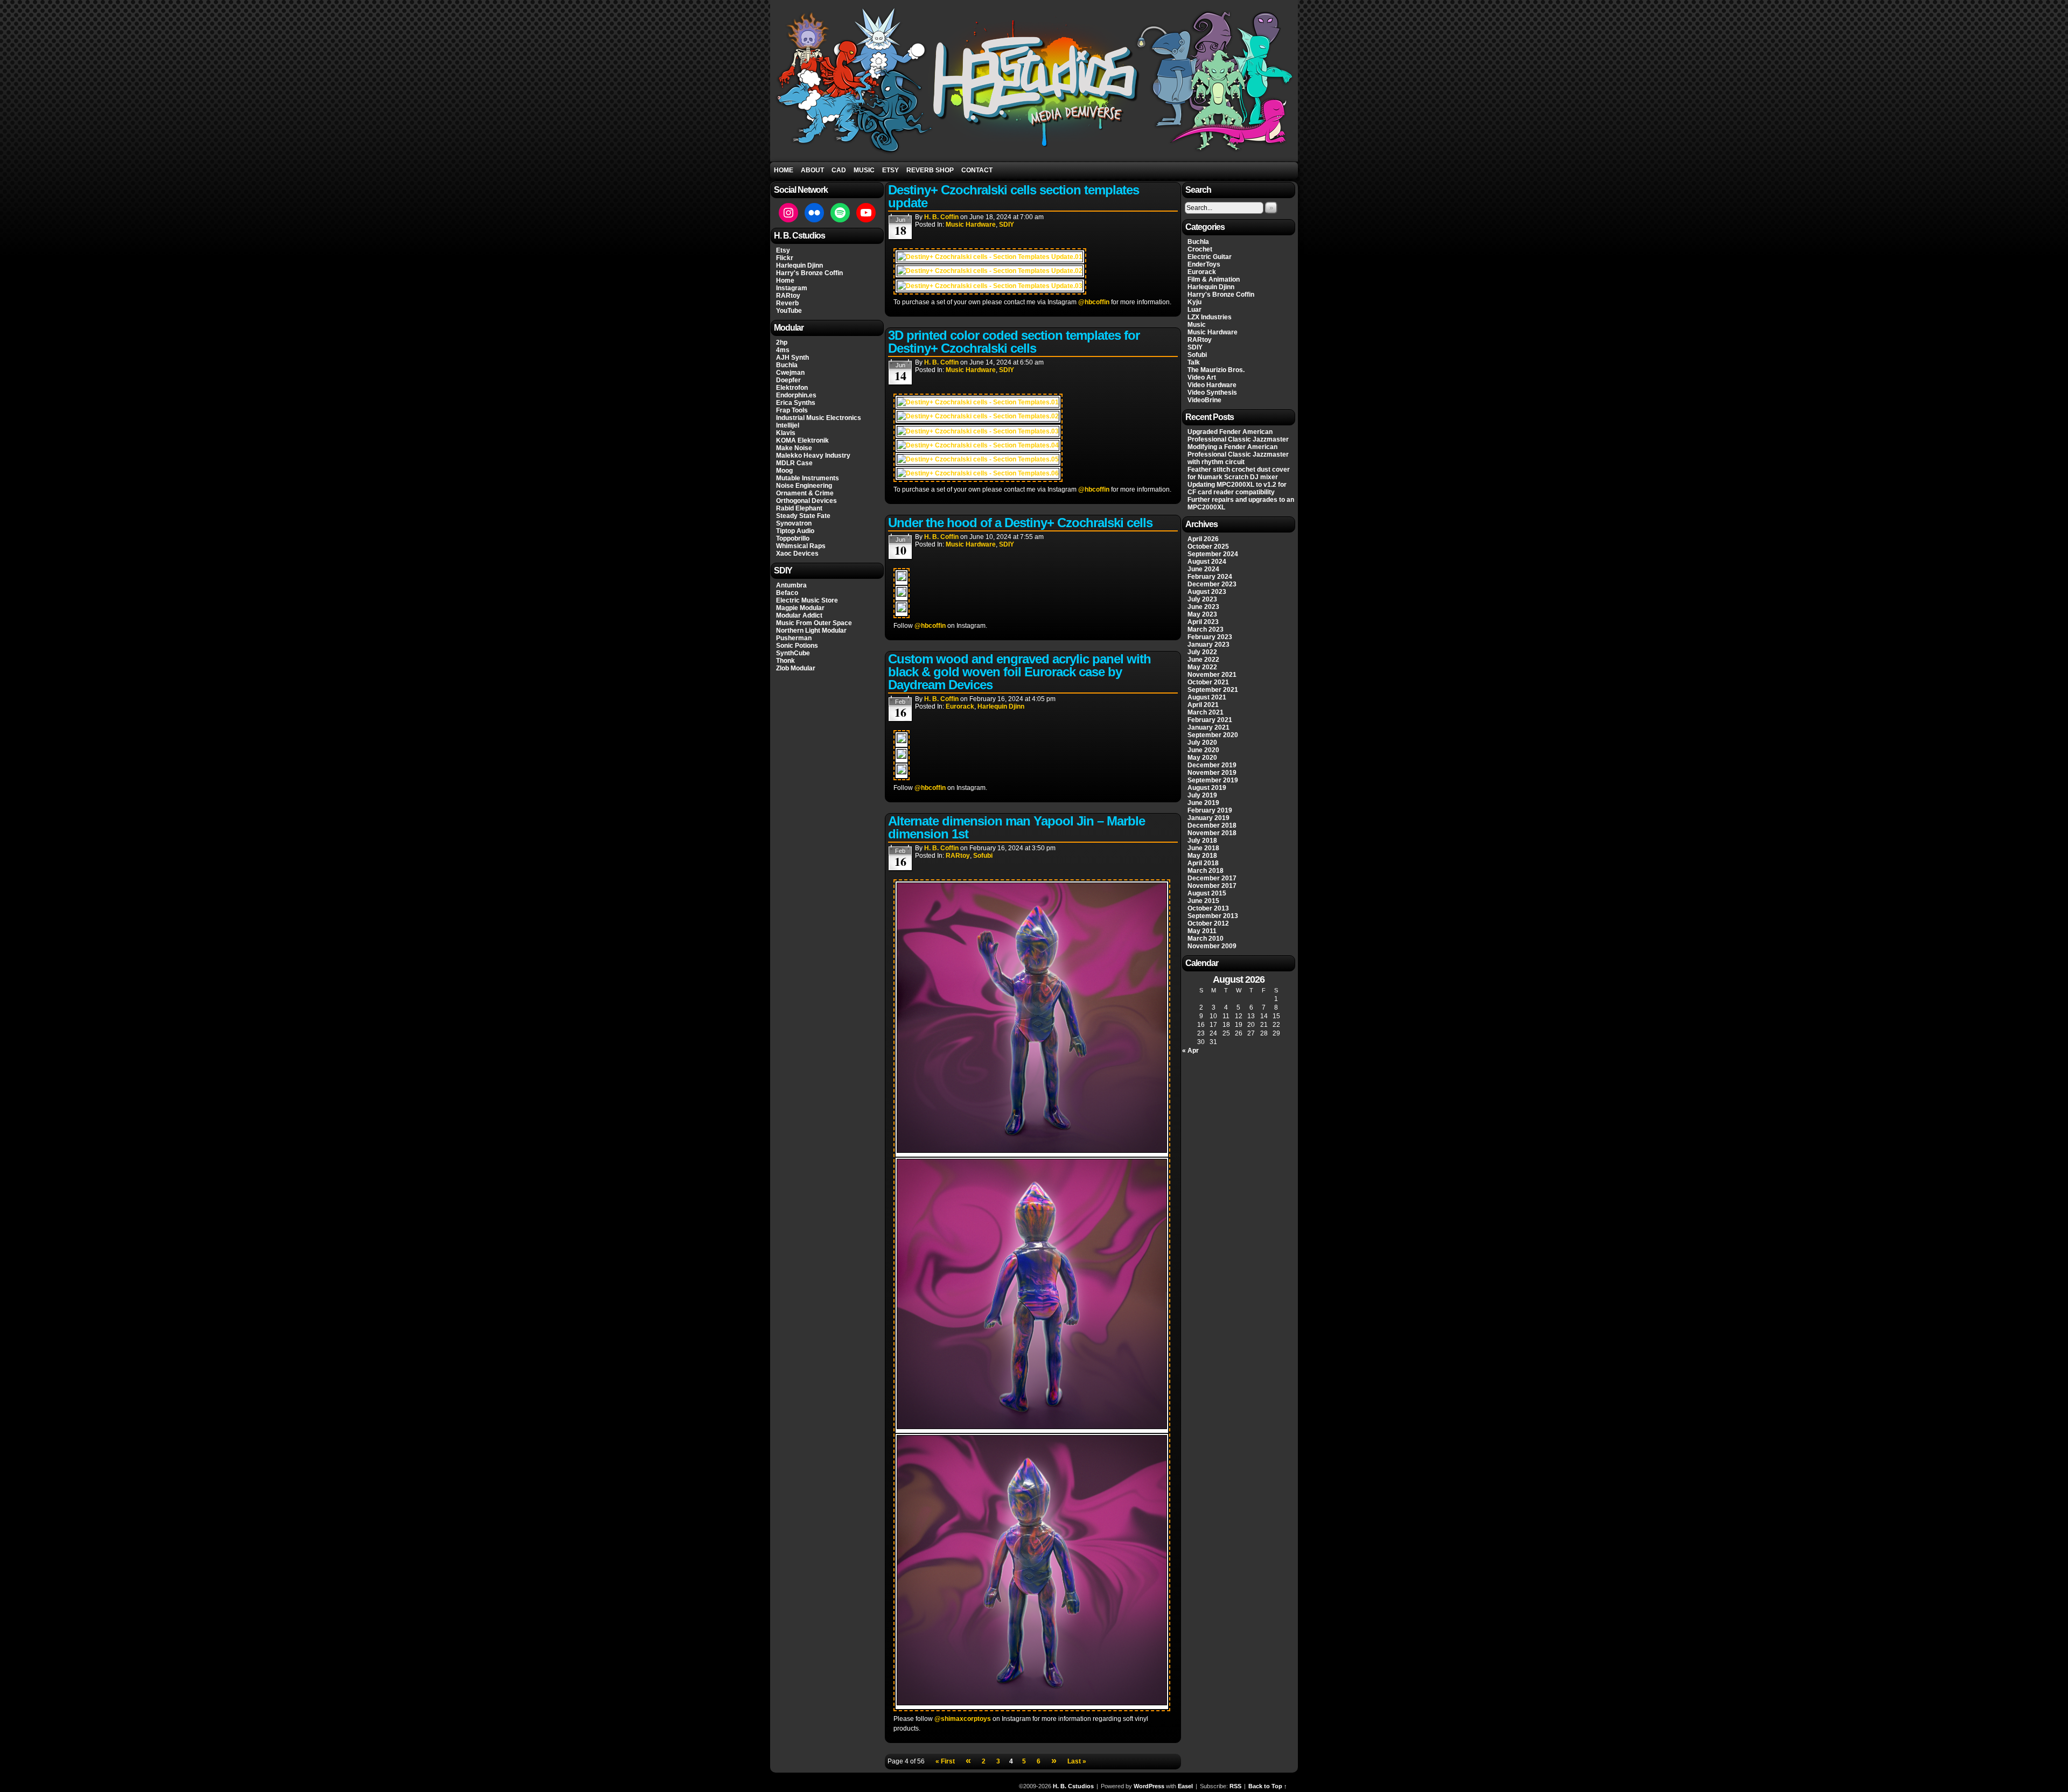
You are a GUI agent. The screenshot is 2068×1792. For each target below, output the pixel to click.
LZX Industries (1210, 317)
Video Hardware (1212, 385)
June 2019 (1203, 803)
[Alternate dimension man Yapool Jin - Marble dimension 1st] (1032, 1151)
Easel (1185, 1786)
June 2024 (1203, 569)
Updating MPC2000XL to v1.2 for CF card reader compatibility (1237, 488)
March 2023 (1206, 629)
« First (945, 1761)
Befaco (787, 593)
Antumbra (791, 585)
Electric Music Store (807, 600)
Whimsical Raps (801, 546)
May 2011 (1202, 931)
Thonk (785, 661)
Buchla (787, 365)
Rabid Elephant (799, 508)
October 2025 (1208, 547)
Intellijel (788, 425)
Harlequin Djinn (799, 265)
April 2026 (1203, 539)
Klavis (786, 433)
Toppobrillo (793, 538)
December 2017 (1212, 878)
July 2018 (1202, 841)
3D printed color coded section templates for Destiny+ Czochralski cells (1014, 342)
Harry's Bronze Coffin (809, 273)
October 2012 (1208, 923)
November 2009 (1212, 946)
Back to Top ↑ (1268, 1786)
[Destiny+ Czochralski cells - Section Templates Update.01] (990, 257)
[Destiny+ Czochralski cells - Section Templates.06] (978, 473)
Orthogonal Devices (806, 501)
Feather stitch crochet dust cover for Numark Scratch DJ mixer (1239, 473)
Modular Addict (799, 615)
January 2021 (1208, 727)
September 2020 (1213, 735)
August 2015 (1207, 893)
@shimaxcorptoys (963, 1719)
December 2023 (1212, 584)
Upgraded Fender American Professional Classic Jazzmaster (1238, 436)
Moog (784, 471)
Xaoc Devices (797, 554)
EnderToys (1204, 264)
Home (784, 170)
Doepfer (788, 380)
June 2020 (1203, 750)
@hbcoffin (1094, 302)
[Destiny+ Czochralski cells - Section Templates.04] (978, 445)
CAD (839, 170)
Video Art (1202, 377)
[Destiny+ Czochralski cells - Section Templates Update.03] (990, 286)
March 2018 (1206, 871)
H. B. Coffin (941, 217)
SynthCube (793, 653)
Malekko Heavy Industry (813, 456)
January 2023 (1208, 645)
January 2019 (1208, 818)
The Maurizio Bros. (1216, 370)
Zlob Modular (796, 668)
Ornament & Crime (805, 493)
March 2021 (1206, 712)
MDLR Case (794, 463)
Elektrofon (792, 388)
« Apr (1190, 1051)
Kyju (1194, 302)
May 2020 (1202, 758)
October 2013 (1208, 908)
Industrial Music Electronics (819, 418)
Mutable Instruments (808, 478)
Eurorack (960, 706)
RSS (1235, 1786)
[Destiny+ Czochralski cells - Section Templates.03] (978, 431)
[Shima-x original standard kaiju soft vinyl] (1032, 1427)
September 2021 (1213, 690)
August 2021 (1207, 697)
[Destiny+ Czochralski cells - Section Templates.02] (978, 416)
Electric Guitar (1210, 257)
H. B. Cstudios (1073, 1786)
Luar (1194, 310)
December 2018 (1212, 825)
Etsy (890, 170)
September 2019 (1213, 780)
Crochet (1200, 249)
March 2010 (1206, 939)
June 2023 (1203, 607)
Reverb (787, 303)
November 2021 (1212, 675)
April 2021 (1203, 705)
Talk (1194, 362)
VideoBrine (1204, 400)
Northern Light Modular (811, 631)
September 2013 (1213, 916)
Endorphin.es (796, 395)
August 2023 (1207, 592)
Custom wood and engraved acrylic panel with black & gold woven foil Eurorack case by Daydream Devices (1019, 672)
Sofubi (983, 856)
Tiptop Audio (795, 531)
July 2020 (1202, 743)
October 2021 (1208, 682)
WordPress (1149, 1786)
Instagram (792, 288)
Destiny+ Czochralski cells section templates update (1014, 196)
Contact (977, 170)
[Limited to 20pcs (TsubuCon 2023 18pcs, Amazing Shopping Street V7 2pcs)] (1032, 1703)
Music (864, 170)
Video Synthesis (1212, 393)
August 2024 (1207, 562)
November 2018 (1212, 833)
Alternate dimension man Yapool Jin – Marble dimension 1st (1016, 827)
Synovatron (794, 523)
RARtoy (788, 296)
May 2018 (1202, 856)
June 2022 (1203, 660)
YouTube (789, 311)
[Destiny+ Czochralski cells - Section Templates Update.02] (990, 271)
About (812, 170)
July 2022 (1202, 652)
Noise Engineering (804, 486)
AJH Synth (792, 358)
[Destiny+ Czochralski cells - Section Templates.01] (978, 402)
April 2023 (1203, 622)
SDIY (1007, 225)
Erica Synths (796, 403)
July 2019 (1202, 795)
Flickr (785, 258)
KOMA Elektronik (802, 440)
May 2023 (1202, 614)
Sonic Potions (797, 646)
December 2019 (1212, 765)
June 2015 (1203, 901)
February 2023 (1210, 637)
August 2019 (1207, 788)
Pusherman (794, 638)
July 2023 (1202, 599)
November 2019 (1212, 773)
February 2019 (1210, 810)
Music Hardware (971, 225)
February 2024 (1210, 577)
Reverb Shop (930, 170)
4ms (783, 350)
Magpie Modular (800, 608)
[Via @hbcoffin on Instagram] (902, 579)
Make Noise (794, 448)
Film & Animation (1214, 279)
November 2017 (1212, 886)
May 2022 (1202, 667)
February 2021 (1210, 720)
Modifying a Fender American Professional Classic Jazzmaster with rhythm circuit (1238, 454)
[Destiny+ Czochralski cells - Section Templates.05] (978, 459)
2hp (782, 342)
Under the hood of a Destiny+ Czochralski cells (1020, 523)
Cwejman (790, 373)
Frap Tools (792, 410)
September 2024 (1213, 554)
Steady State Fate (803, 516)
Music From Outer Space (814, 623)
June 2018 (1203, 848)
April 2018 (1203, 863)
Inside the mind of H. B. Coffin (1036, 82)
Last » (1077, 1761)
